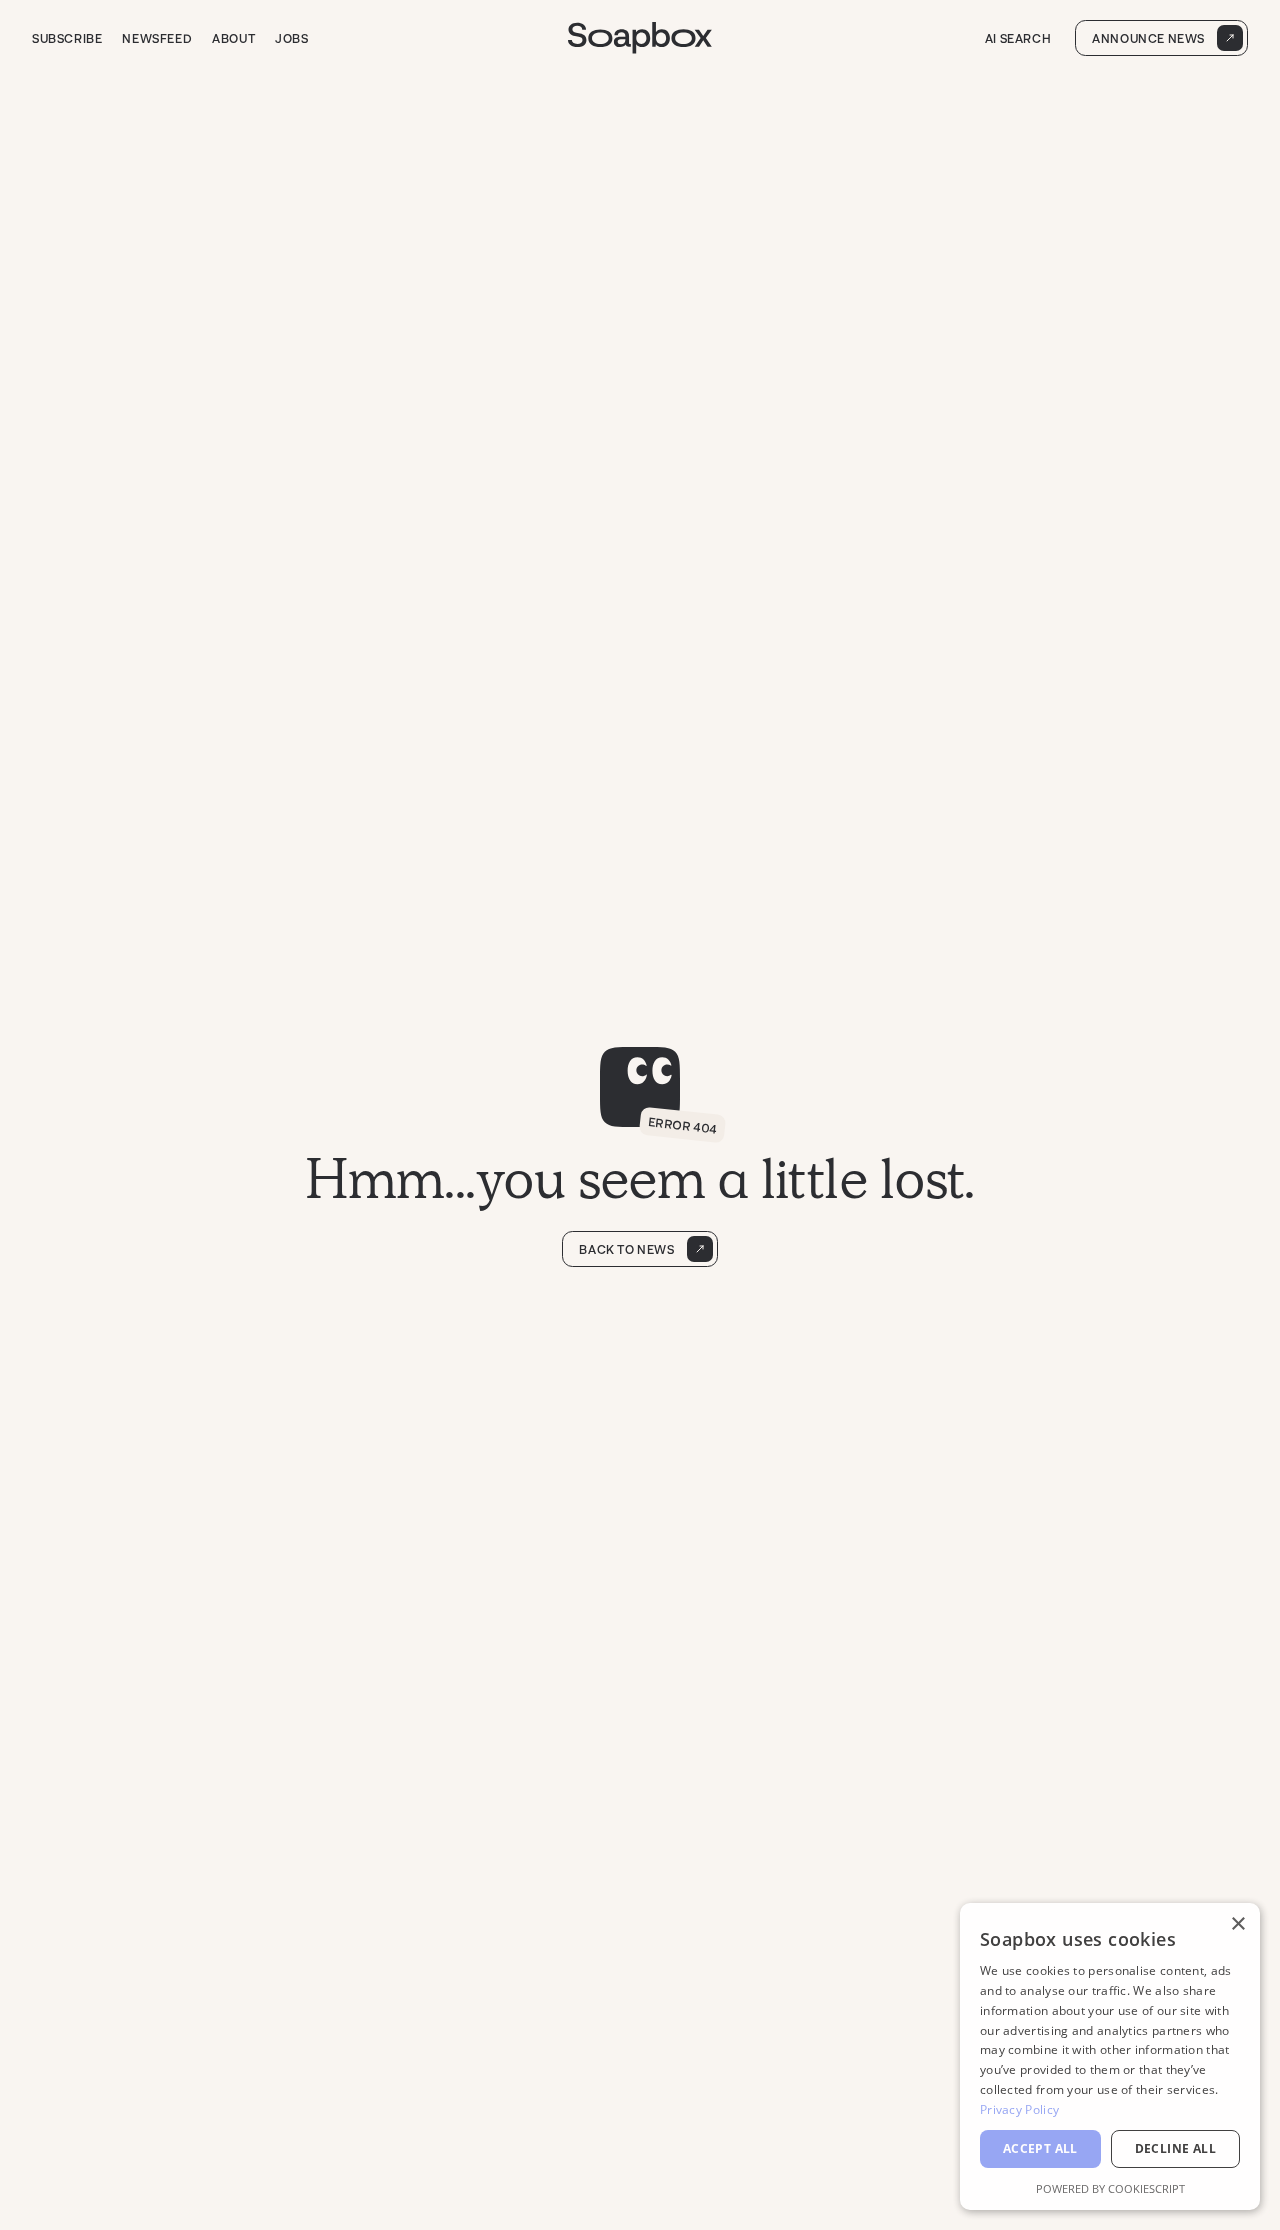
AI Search (1018, 38)
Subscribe (67, 38)
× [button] (1237, 1924)
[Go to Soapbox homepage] (640, 38)
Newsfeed (157, 38)
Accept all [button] (1040, 2148)
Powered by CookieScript (1110, 2188)
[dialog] (1110, 2056)
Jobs (291, 38)
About (233, 38)
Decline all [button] (1175, 2148)
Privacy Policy (1019, 2109)
